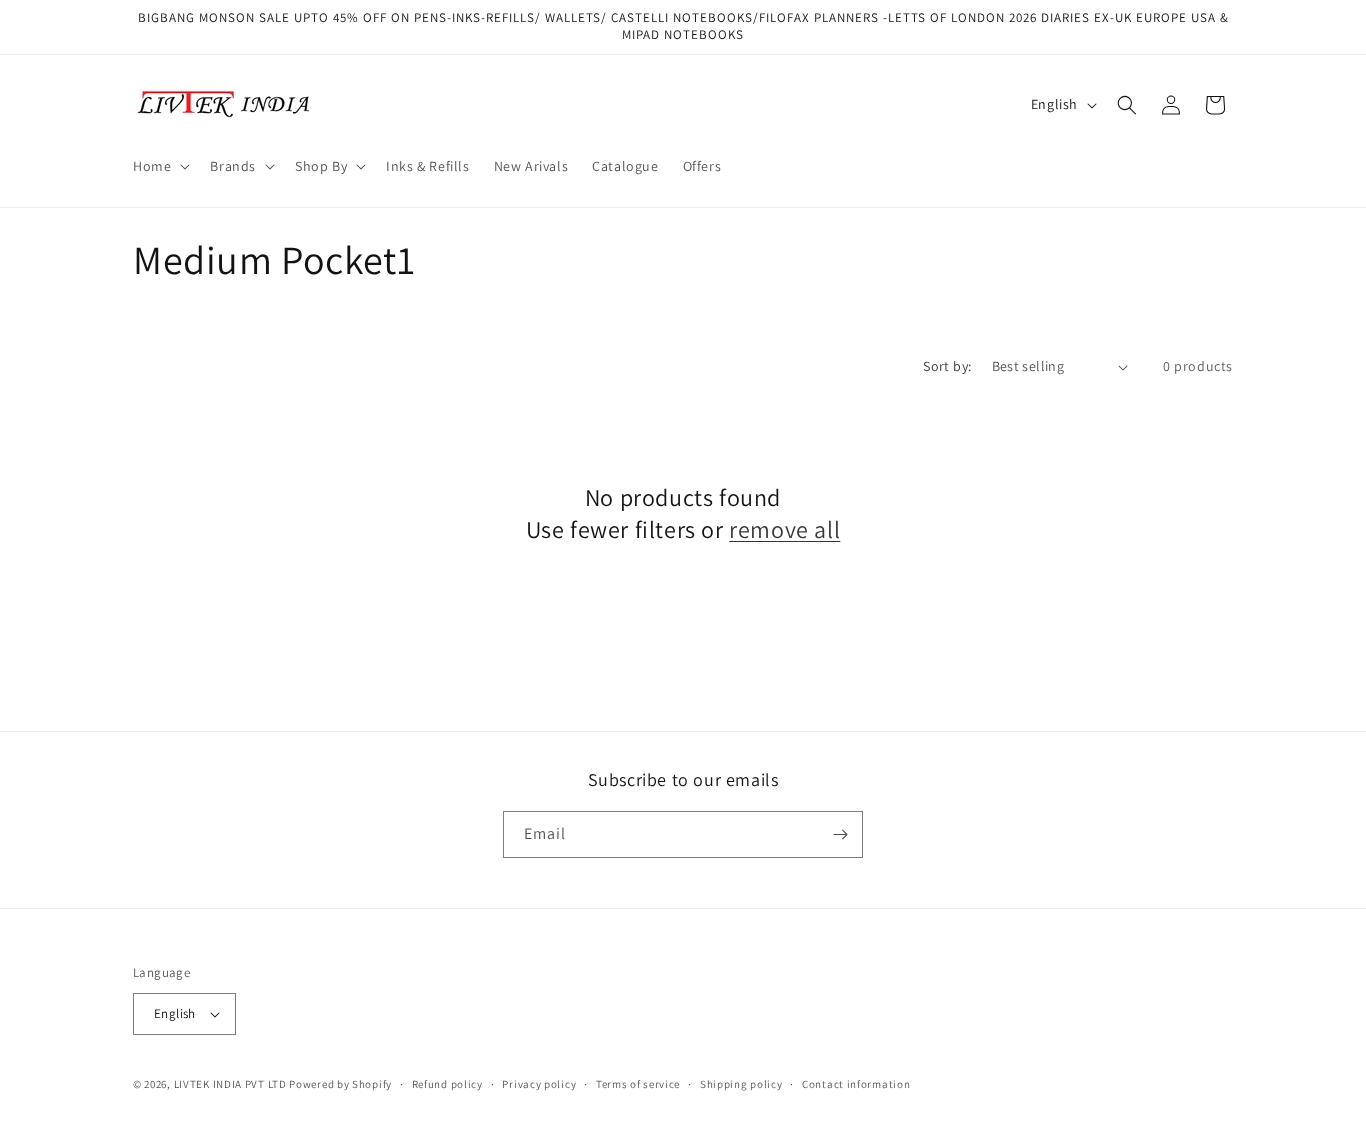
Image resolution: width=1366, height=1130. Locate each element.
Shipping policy (741, 1084)
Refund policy (447, 1084)
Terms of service (638, 1084)
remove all (784, 529)
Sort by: (947, 366)
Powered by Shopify (340, 1084)
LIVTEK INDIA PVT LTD (230, 1084)
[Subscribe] (840, 834)
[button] (159, 166)
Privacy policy (539, 1084)
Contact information (856, 1084)
